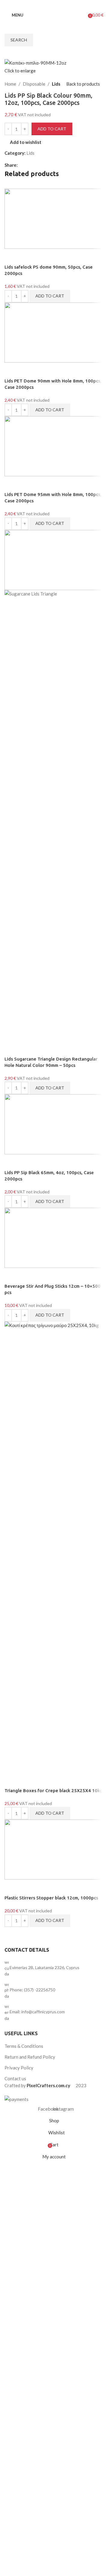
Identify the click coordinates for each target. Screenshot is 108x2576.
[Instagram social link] (55, 5)
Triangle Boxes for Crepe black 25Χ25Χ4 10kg (54, 1790)
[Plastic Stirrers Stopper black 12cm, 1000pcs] (54, 1849)
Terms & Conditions (24, 2046)
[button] (50, 296)
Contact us (15, 2078)
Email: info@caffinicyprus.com (37, 2012)
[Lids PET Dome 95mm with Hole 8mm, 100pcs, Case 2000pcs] (54, 446)
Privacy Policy (19, 2068)
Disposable (34, 84)
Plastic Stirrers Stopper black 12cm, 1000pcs (51, 1898)
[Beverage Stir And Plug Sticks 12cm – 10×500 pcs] (54, 1237)
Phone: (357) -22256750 (32, 1990)
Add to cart (52, 129)
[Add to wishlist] (12, 256)
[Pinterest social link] (36, 165)
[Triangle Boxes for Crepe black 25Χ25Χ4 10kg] (54, 1546)
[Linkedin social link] (43, 165)
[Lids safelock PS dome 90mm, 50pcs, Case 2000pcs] (54, 218)
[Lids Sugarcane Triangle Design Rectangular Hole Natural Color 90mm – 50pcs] (54, 559)
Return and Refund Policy (30, 2057)
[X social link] (28, 165)
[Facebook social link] (47, 5)
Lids (56, 84)
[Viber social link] (50, 165)
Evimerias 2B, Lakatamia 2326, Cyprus (45, 1967)
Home (10, 84)
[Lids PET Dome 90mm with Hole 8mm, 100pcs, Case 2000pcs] (54, 332)
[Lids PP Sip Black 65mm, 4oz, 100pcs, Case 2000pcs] (54, 1124)
